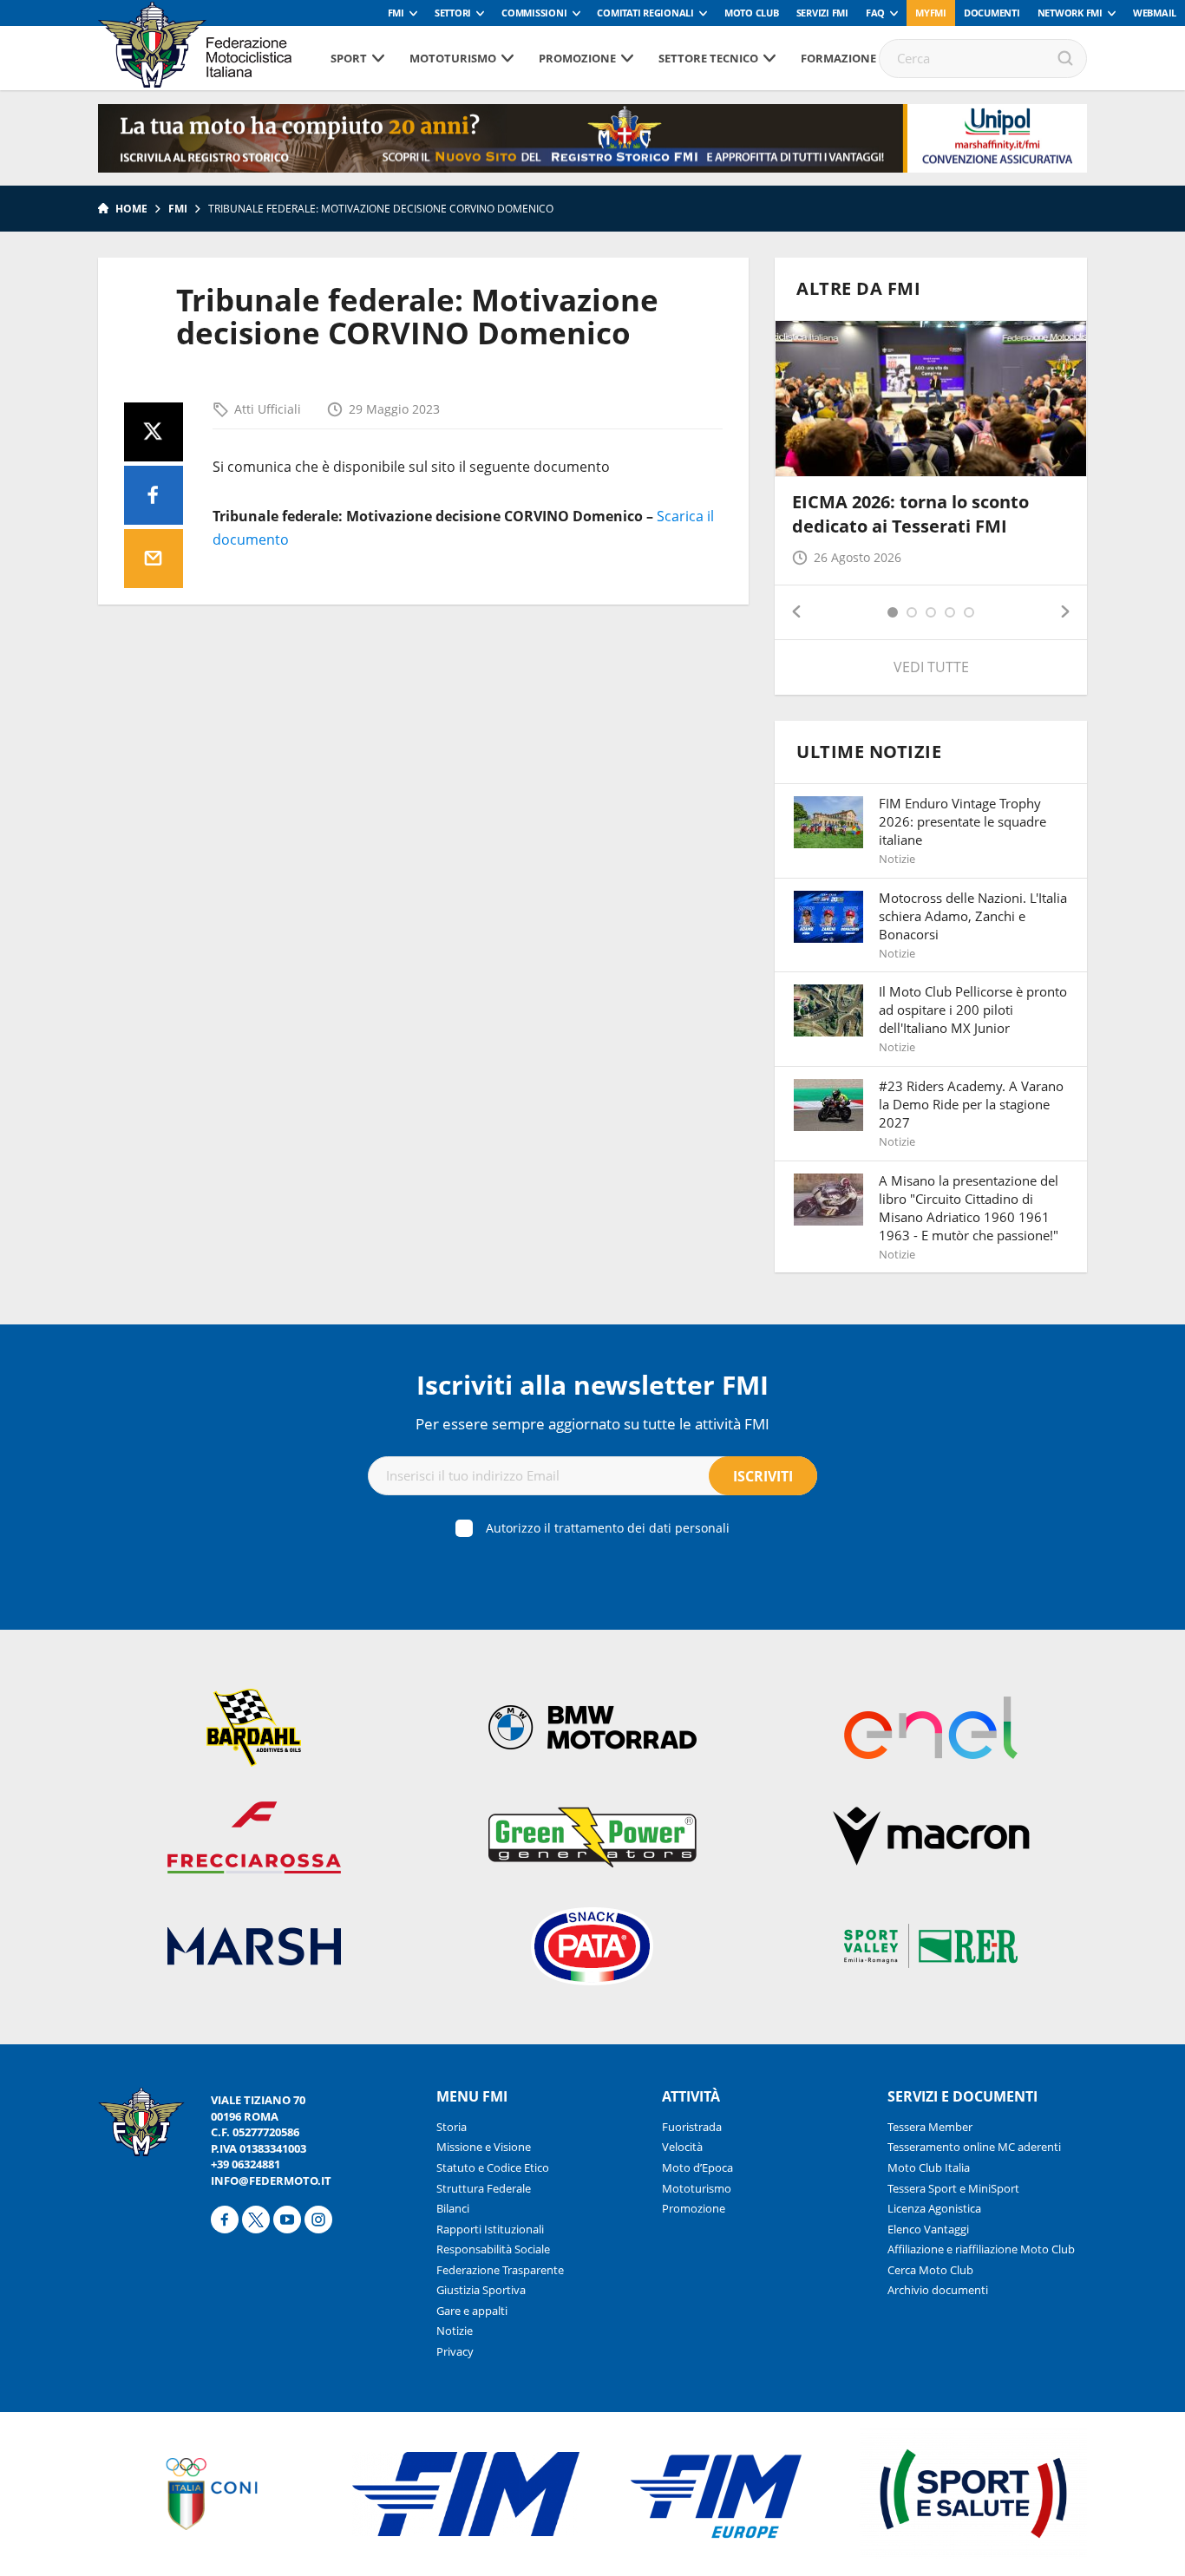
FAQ (875, 13)
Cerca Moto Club (930, 2270)
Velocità (682, 2147)
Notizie (455, 2331)
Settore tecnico (708, 58)
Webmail (1155, 13)
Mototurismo (453, 58)
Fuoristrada (692, 2127)
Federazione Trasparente (500, 2270)
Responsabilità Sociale (493, 2249)
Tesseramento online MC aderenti (974, 2147)
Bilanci (453, 2208)
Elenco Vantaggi (928, 2229)
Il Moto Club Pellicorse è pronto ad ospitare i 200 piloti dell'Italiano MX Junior (973, 1010)
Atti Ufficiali (268, 409)
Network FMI (1070, 13)
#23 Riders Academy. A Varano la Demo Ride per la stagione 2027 (971, 1104)
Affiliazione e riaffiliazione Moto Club (981, 2249)
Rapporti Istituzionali (490, 2229)
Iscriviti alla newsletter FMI (592, 1385)
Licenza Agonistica (934, 2208)
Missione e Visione (484, 2147)
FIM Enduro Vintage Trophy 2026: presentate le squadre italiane (962, 821)
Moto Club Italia (929, 2167)
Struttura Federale (484, 2188)
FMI (396, 13)
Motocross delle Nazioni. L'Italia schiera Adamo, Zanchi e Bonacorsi (973, 916)
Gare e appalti (472, 2311)
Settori (453, 13)
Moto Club (752, 13)
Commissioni (534, 13)
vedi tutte (931, 667)
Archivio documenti (938, 2290)
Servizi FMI (822, 13)
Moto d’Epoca (697, 2167)
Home (131, 209)
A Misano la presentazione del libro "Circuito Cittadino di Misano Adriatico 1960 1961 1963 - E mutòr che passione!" (969, 1208)
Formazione (838, 58)
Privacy (455, 2351)
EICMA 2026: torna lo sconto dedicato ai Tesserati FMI (910, 514)
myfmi (931, 13)
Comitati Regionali (645, 13)
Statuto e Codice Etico (493, 2167)
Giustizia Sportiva (481, 2290)
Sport (349, 58)
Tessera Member (930, 2127)
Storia (452, 2127)
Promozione (577, 58)
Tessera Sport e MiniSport (953, 2188)
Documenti (992, 13)
